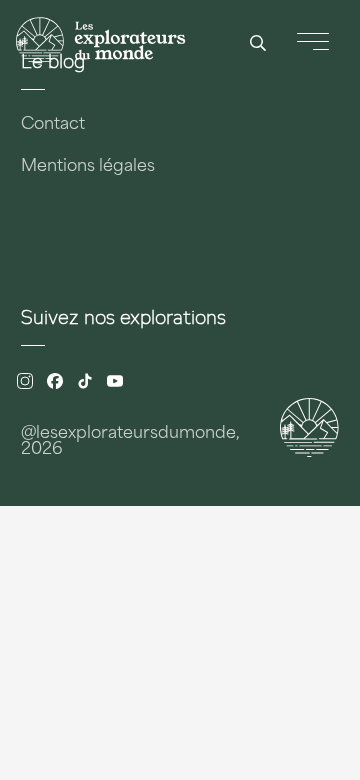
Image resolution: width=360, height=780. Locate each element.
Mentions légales (88, 167)
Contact (53, 125)
